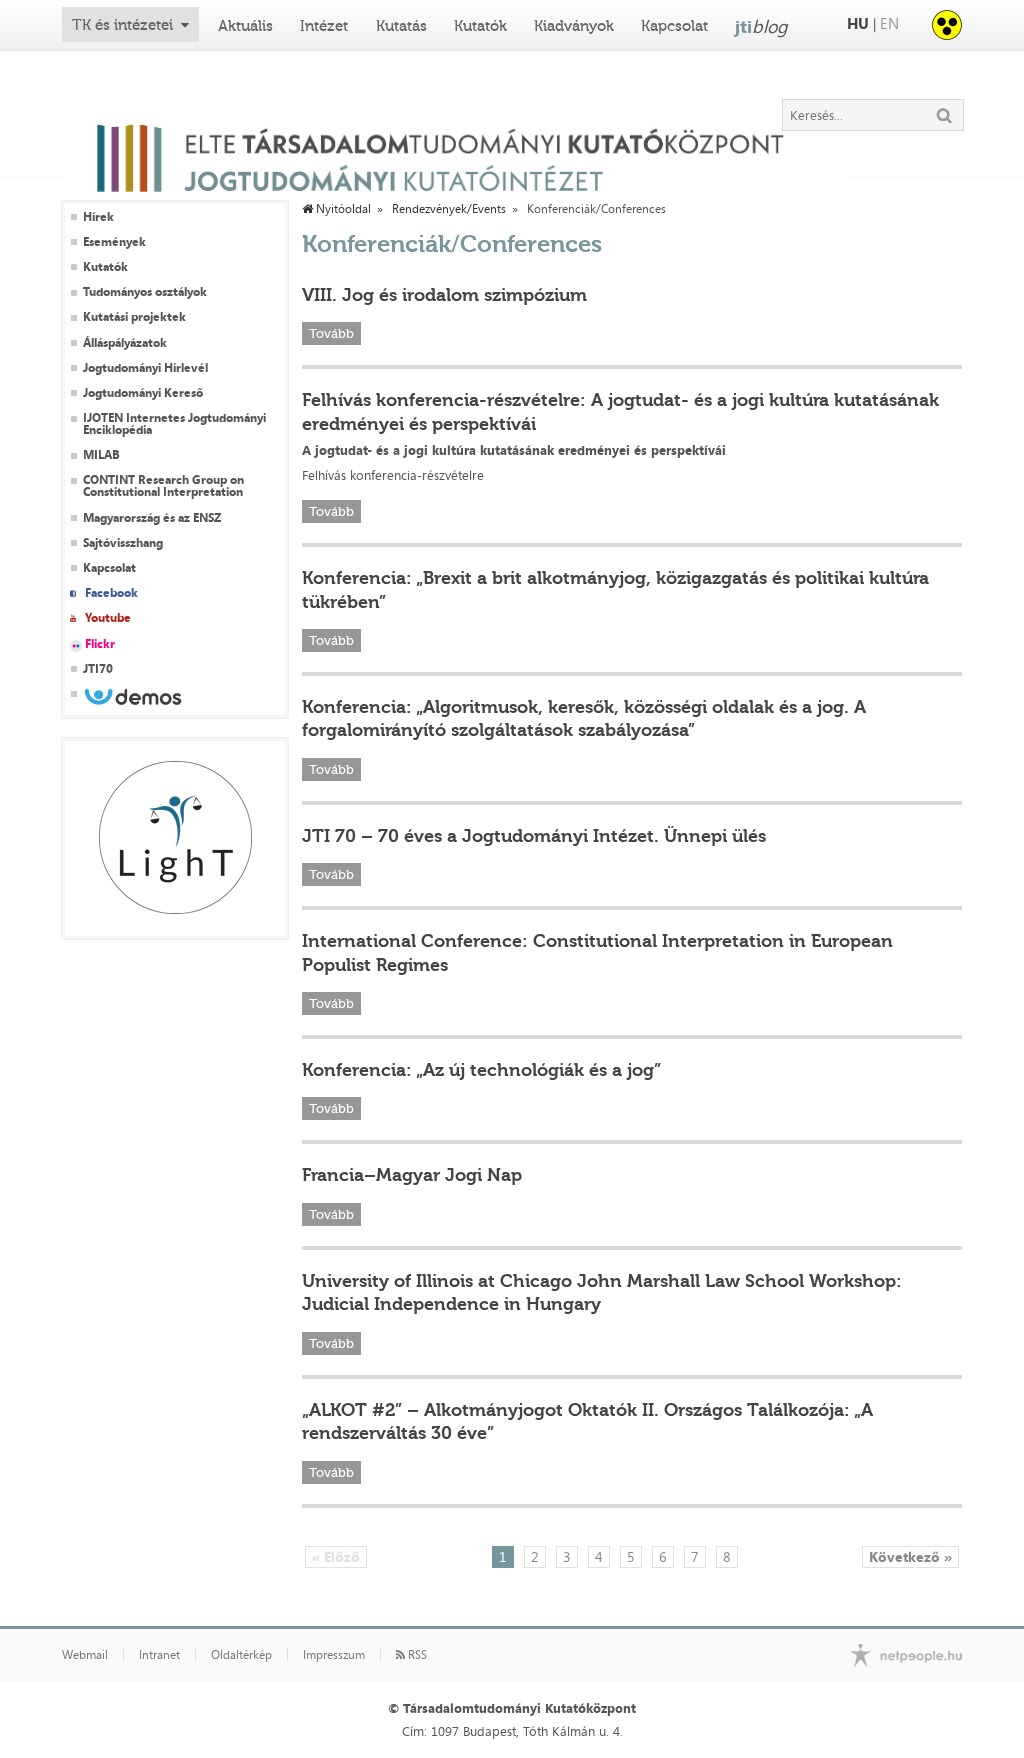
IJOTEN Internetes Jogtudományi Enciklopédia (174, 424)
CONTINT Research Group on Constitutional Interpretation (163, 486)
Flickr (100, 644)
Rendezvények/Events (449, 209)
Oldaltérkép (241, 1655)
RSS (416, 1655)
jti (761, 26)
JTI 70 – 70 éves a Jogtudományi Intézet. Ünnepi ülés (534, 836)
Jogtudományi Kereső (143, 393)
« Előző (336, 1556)
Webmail (85, 1655)
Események (114, 242)
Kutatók (480, 26)
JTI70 (98, 669)
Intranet (159, 1655)
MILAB (101, 455)
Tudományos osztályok (145, 292)
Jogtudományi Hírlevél (145, 368)
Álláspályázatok (125, 343)
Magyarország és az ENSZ (152, 518)
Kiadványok (574, 26)
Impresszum (334, 1655)
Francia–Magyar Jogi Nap (412, 1175)
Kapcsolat (674, 26)
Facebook (111, 593)
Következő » (910, 1556)
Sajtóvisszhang (123, 543)
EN (889, 23)
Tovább (331, 333)
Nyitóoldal (342, 209)
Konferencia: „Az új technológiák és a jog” (481, 1070)
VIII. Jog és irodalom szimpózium (444, 295)
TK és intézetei (122, 25)
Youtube (108, 618)
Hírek (98, 217)
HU (858, 23)
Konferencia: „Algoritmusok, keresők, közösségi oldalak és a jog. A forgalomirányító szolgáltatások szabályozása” (584, 718)
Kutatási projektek (134, 317)
